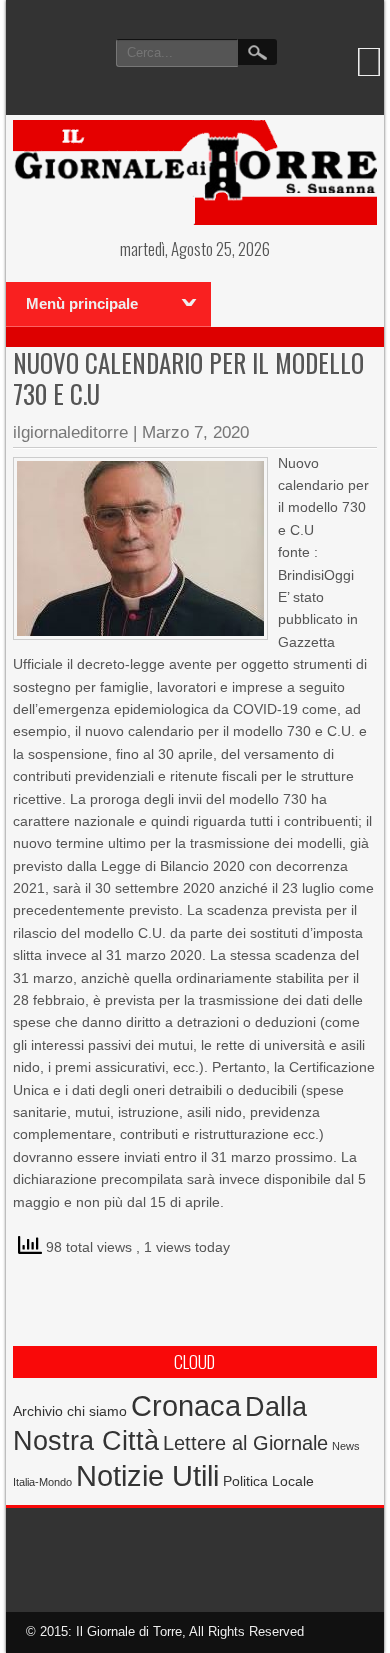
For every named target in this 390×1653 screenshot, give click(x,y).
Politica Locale (268, 1481)
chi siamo (97, 1411)
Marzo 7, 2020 (195, 432)
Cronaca (186, 1405)
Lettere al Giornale (245, 1443)
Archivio (38, 1411)
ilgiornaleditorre (70, 432)
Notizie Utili (147, 1476)
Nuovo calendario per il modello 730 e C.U (188, 378)
